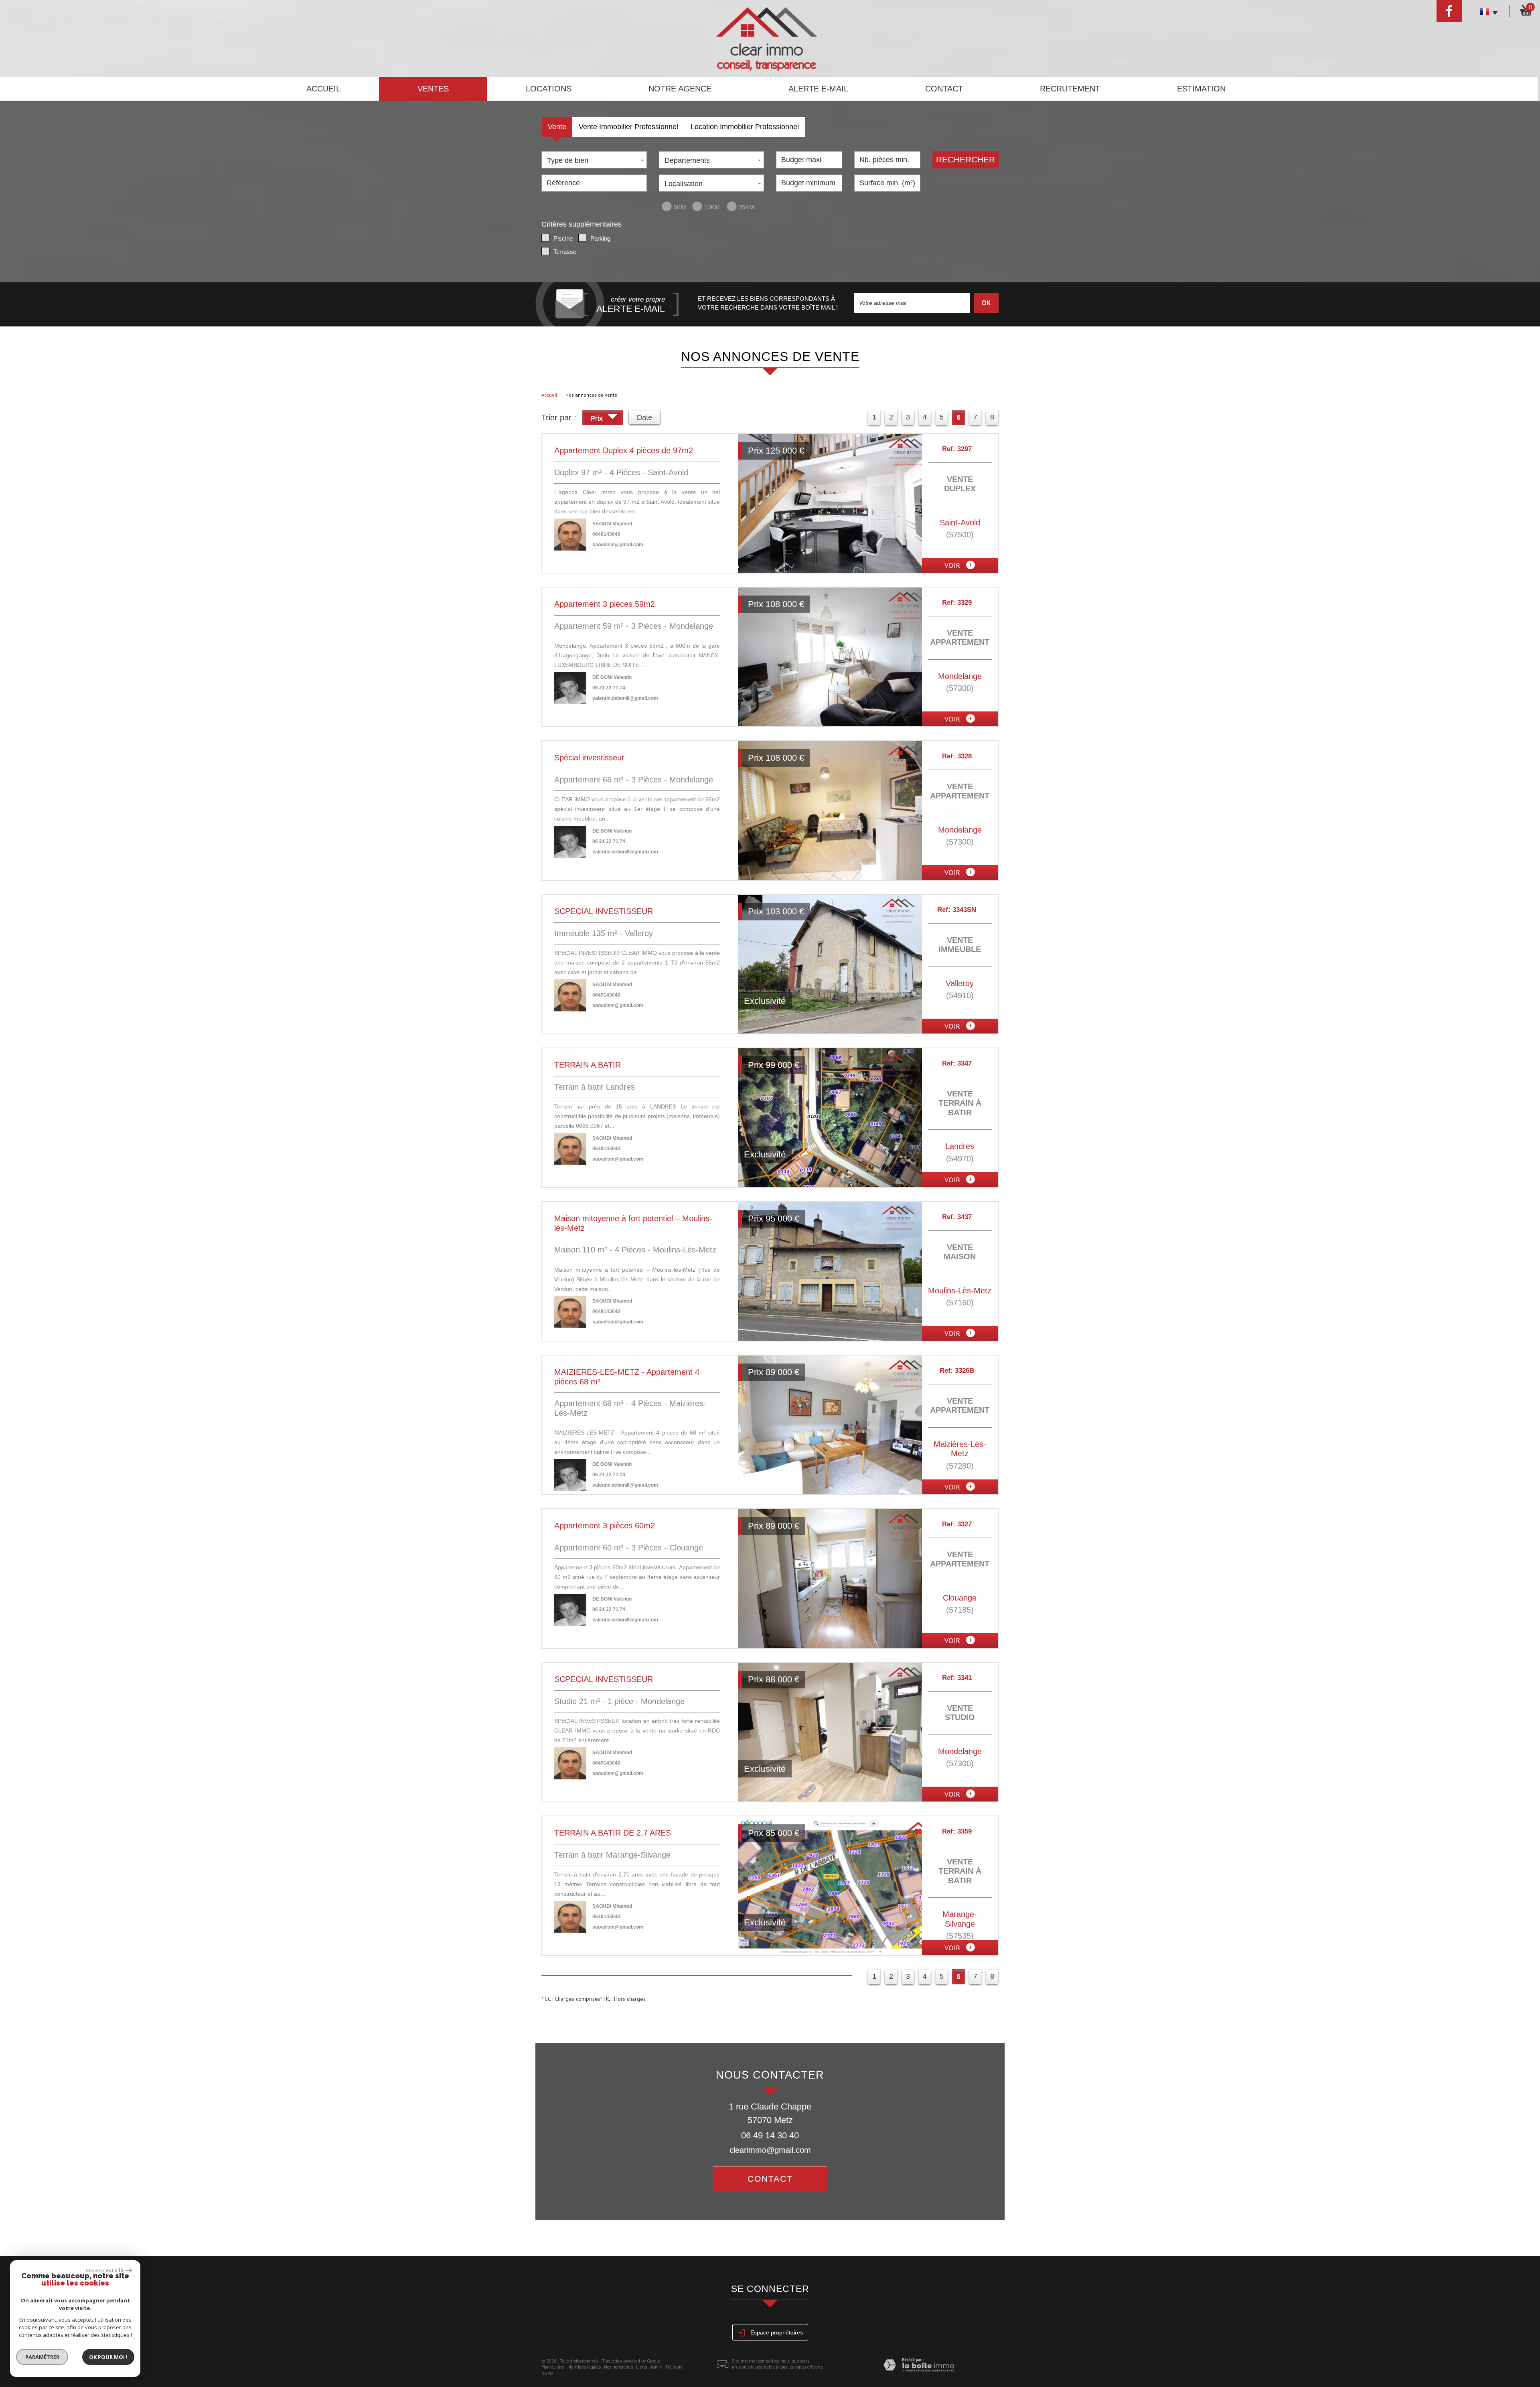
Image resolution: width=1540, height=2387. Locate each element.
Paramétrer (42, 2357)
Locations (549, 89)
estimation (1201, 89)
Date (644, 417)
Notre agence (680, 89)
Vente (557, 127)
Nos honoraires (618, 2367)
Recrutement (1070, 89)
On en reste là (105, 2270)
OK (986, 303)
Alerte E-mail (818, 89)
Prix (598, 418)
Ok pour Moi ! (108, 2357)
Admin (656, 2367)
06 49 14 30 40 (770, 2135)
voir (953, 565)
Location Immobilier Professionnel (745, 127)
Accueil (323, 89)
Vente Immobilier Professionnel (628, 127)
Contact (944, 89)
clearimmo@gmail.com (770, 2150)
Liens (641, 2367)
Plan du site (553, 2367)
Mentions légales (584, 2367)
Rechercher (966, 159)
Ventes (433, 89)
